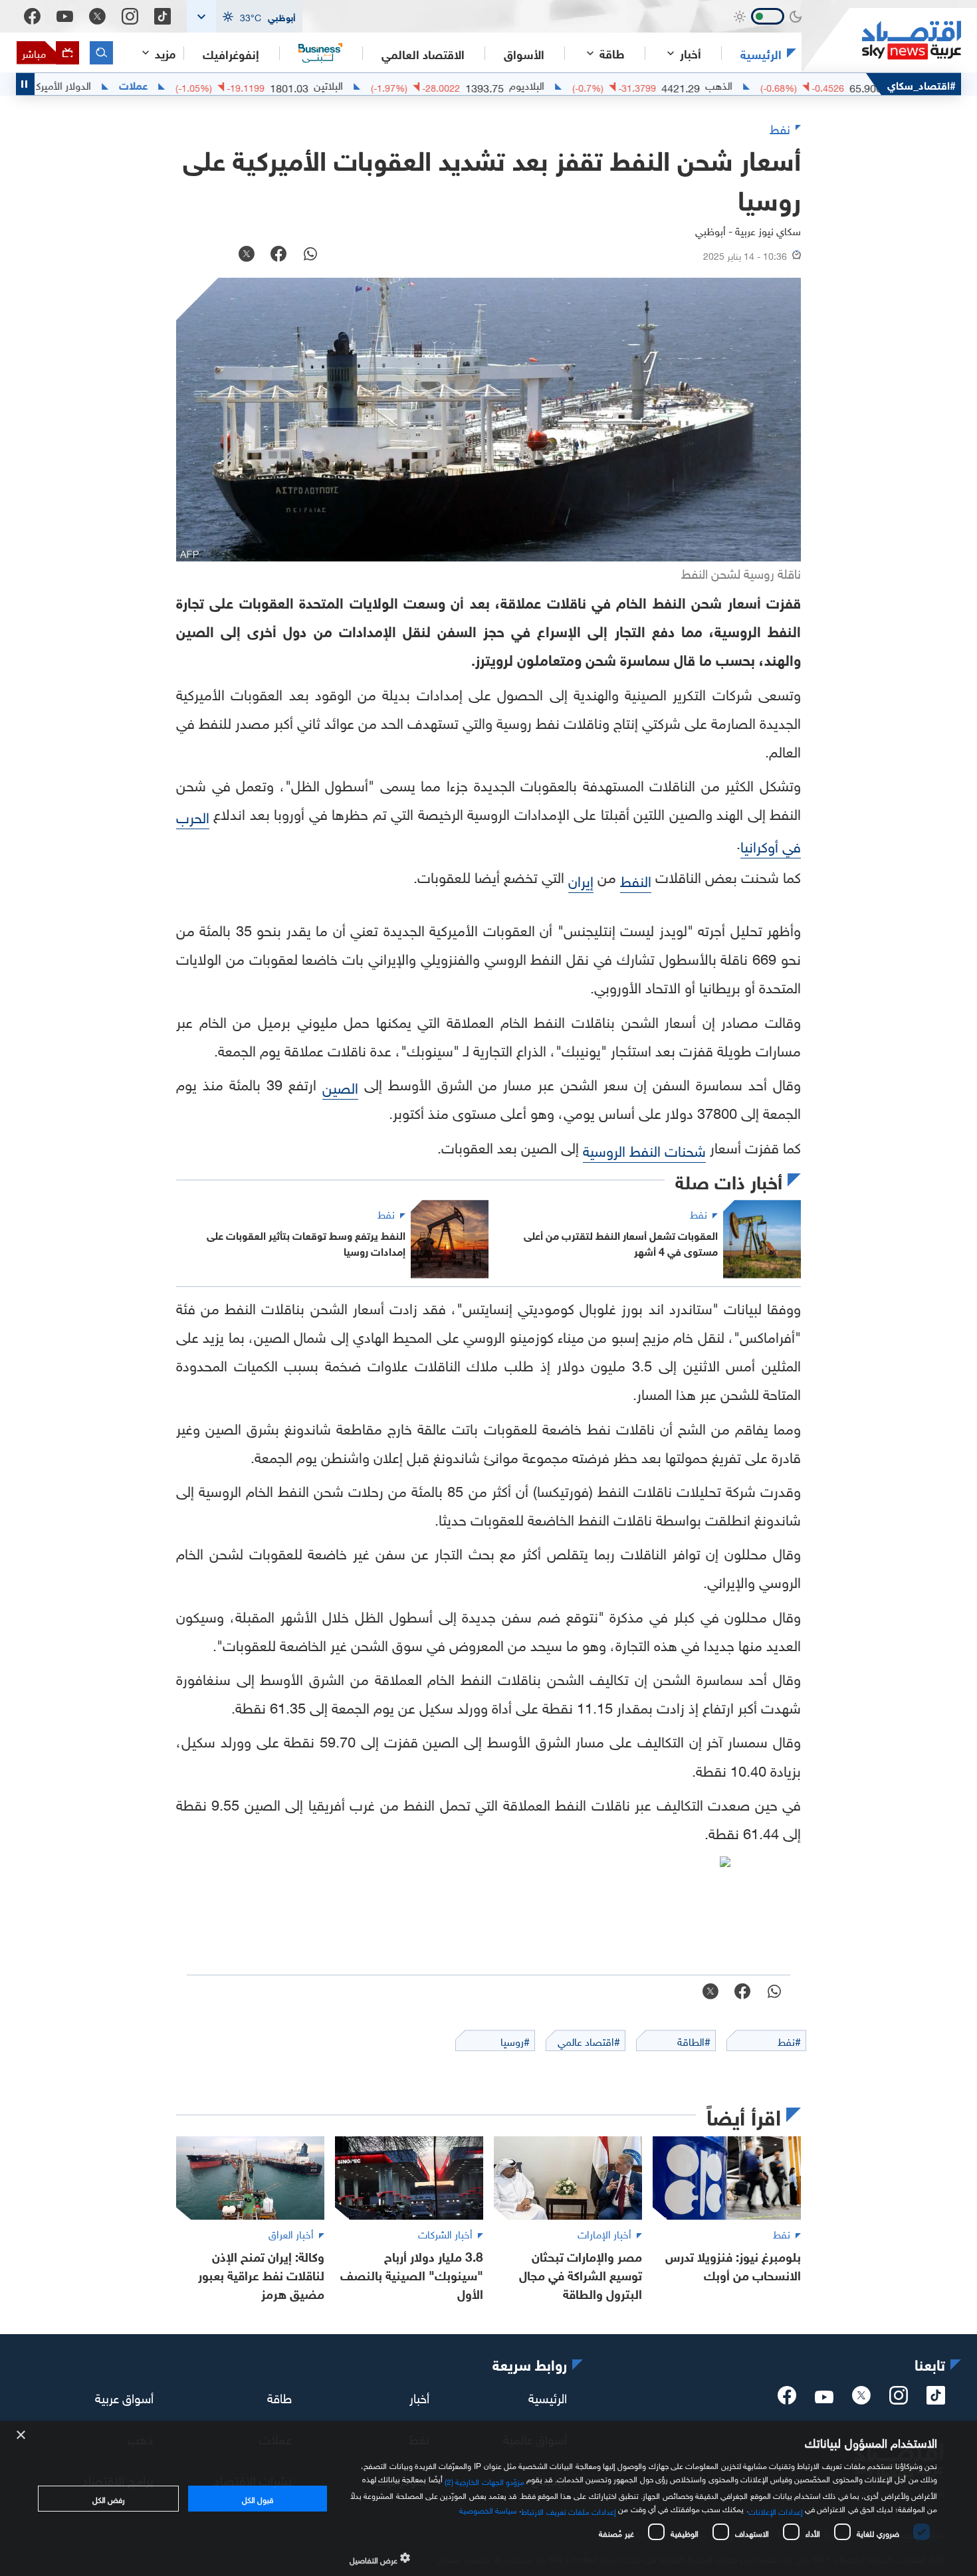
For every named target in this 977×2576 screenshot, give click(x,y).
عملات (198, 84)
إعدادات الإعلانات (776, 2510)
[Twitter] (97, 16)
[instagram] (899, 2399)
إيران (581, 879)
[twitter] (861, 2399)
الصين (340, 1086)
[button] (245, 16)
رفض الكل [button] (109, 2498)
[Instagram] (130, 16)
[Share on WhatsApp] (310, 255)
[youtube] (824, 2398)
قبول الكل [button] (258, 2498)
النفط (636, 879)
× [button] (22, 2435)
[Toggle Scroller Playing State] (25, 84)
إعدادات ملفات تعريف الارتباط (569, 2510)
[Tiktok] (163, 16)
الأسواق (524, 53)
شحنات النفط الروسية (644, 1149)
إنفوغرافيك (231, 53)
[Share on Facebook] (278, 255)
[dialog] (489, 2499)
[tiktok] (936, 2399)
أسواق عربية (124, 2397)
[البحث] (101, 53)
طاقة (279, 2397)
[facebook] (787, 2399)
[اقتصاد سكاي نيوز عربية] (881, 40)
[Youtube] (65, 17)
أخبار (419, 2397)
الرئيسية (761, 53)
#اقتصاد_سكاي (922, 84)
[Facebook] (32, 16)
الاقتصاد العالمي (423, 53)
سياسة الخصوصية (488, 2509)
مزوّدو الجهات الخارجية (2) (485, 2480)
